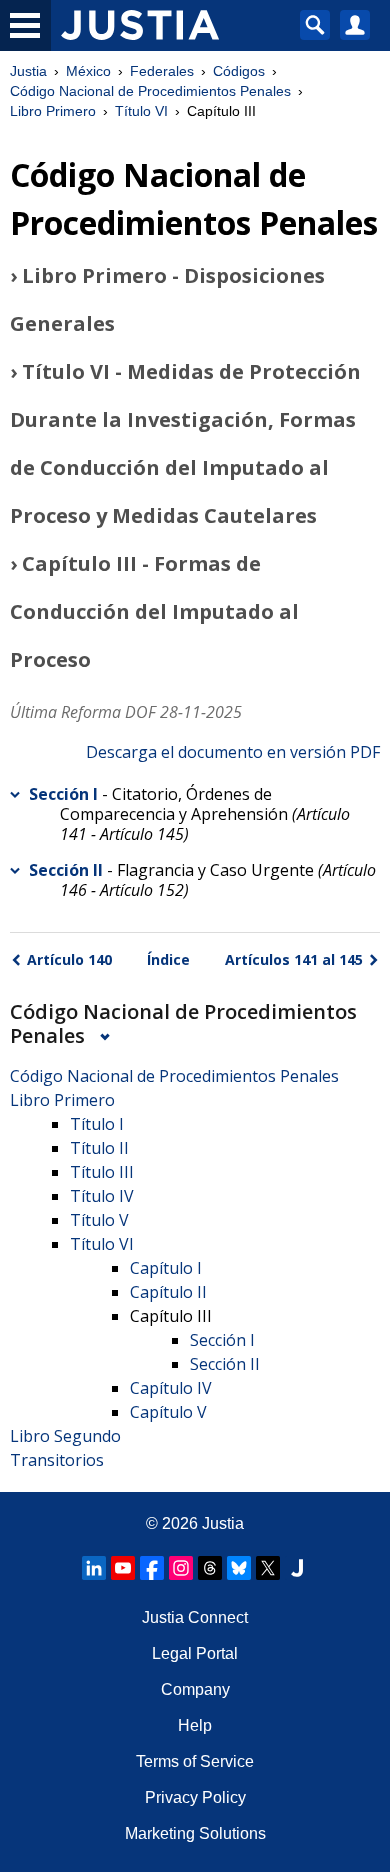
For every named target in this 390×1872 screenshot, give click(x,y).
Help (195, 1725)
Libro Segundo (65, 1436)
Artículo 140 (69, 959)
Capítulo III (171, 1316)
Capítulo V (168, 1412)
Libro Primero (53, 111)
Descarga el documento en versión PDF (233, 752)
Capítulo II (168, 1292)
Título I (97, 1124)
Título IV (102, 1196)
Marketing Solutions (195, 1833)
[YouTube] (123, 1568)
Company (195, 1689)
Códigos (239, 71)
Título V (99, 1220)
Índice (168, 959)
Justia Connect (195, 1617)
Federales (162, 71)
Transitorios (57, 1460)
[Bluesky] (239, 1568)
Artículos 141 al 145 (294, 959)
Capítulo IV (171, 1388)
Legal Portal (195, 1653)
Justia (28, 71)
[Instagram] (181, 1568)
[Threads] (210, 1568)
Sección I (63, 794)
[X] (268, 1568)
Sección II (66, 870)
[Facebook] (152, 1568)
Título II (99, 1148)
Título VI (141, 111)
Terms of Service (195, 1761)
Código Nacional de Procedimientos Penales (150, 91)
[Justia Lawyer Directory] (297, 1568)
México (88, 71)
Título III (102, 1172)
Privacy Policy (195, 1797)
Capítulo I (166, 1268)
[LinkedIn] (94, 1568)
